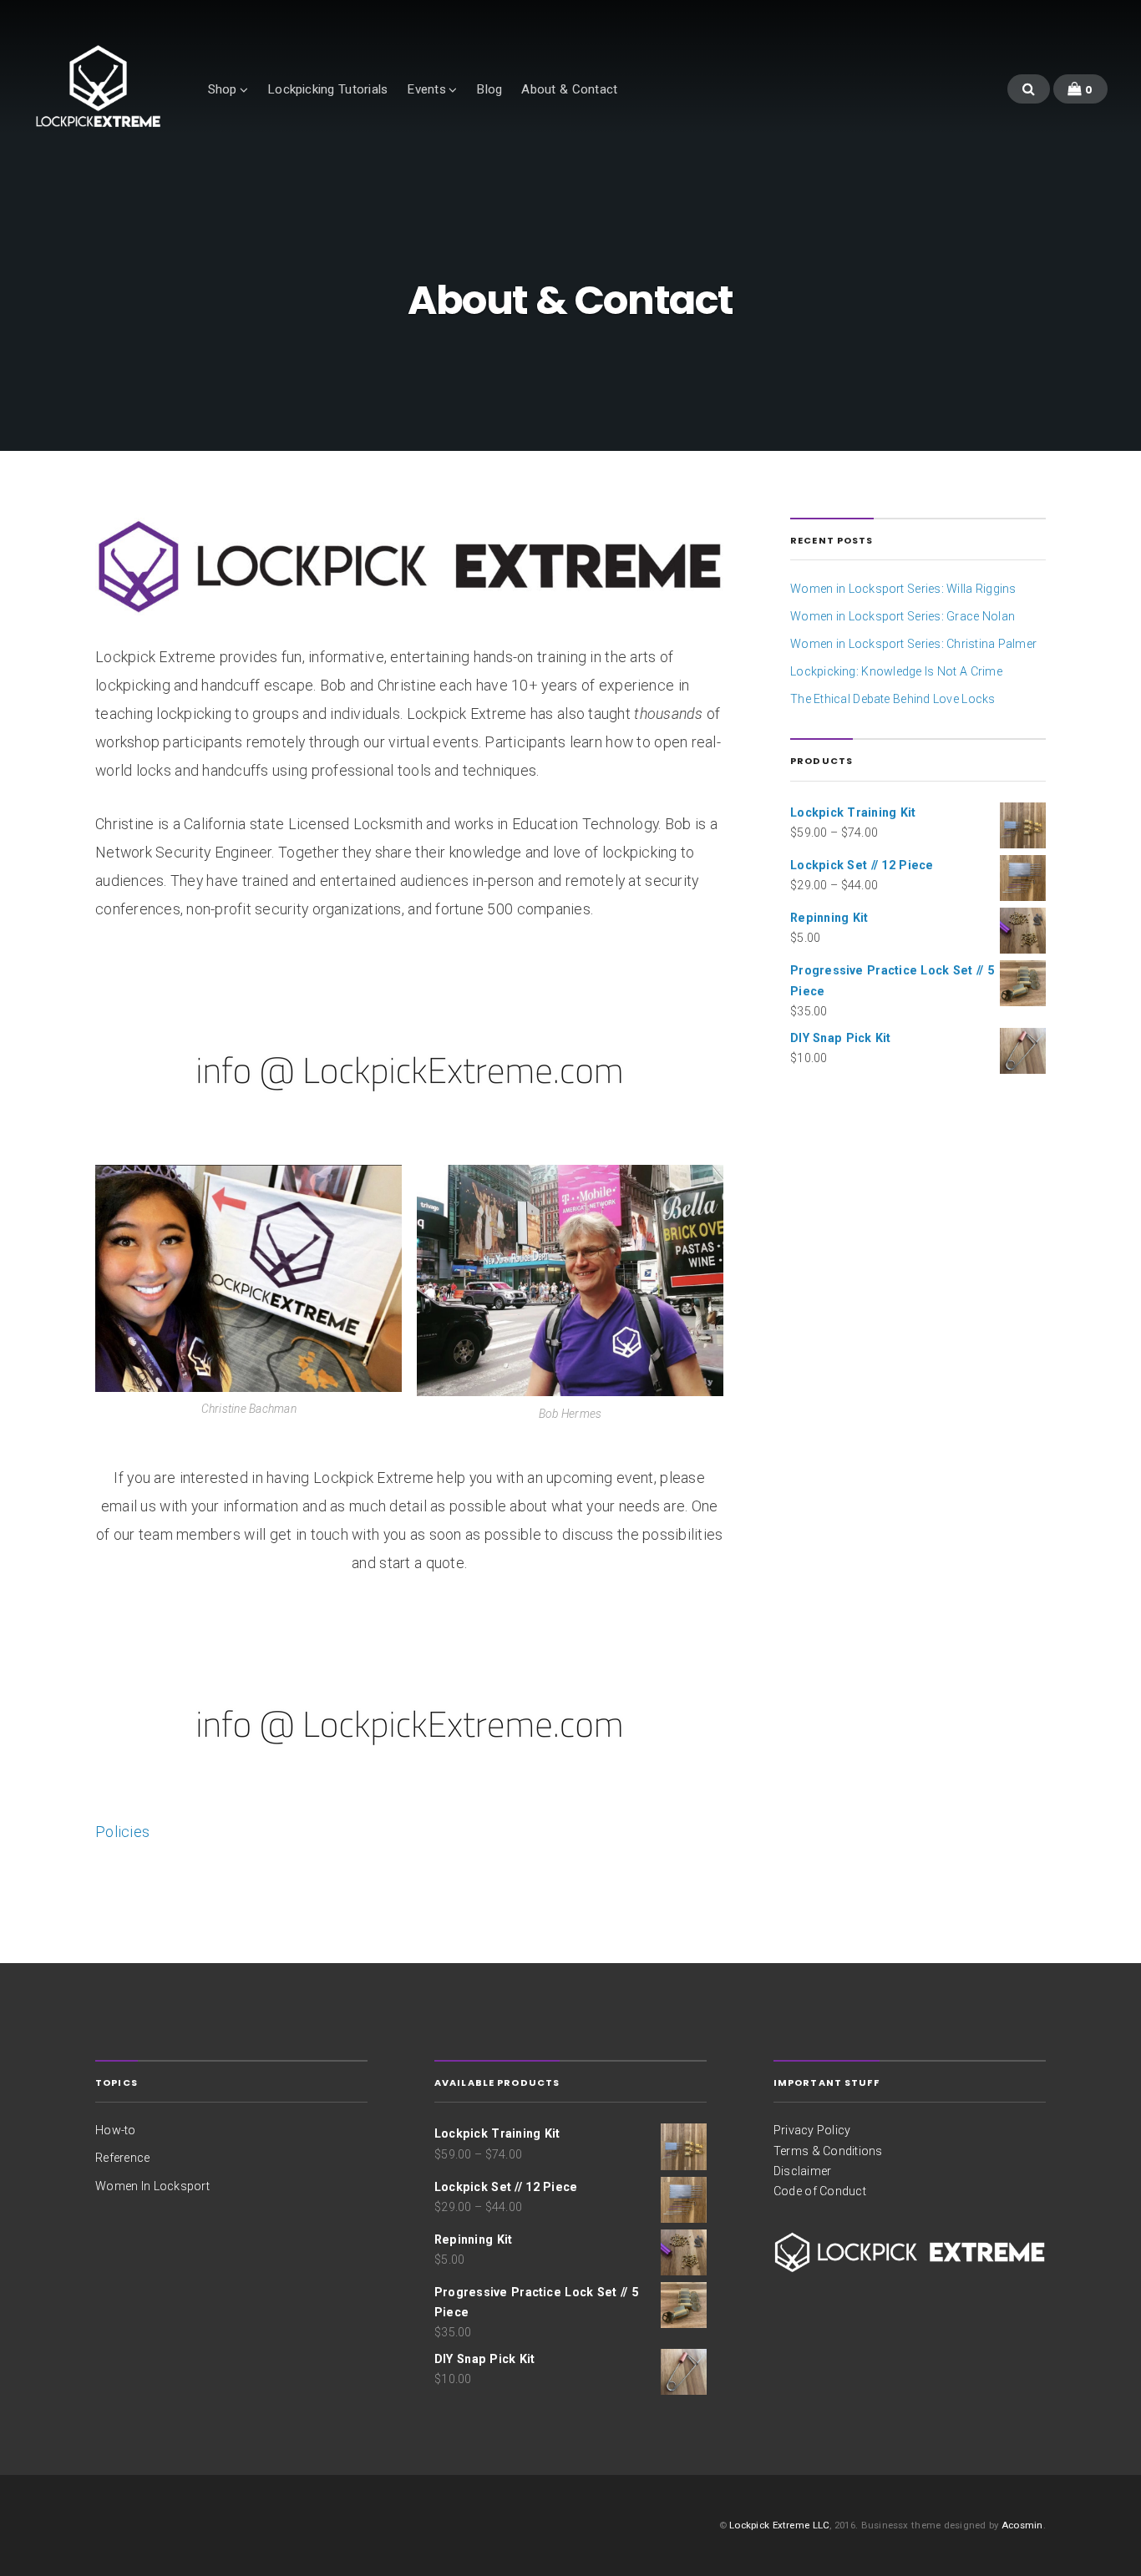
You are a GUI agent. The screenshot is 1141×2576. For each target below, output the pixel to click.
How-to (115, 2130)
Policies (122, 1832)
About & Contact (569, 89)
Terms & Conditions (828, 2151)
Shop (223, 89)
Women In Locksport (152, 2186)
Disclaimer (802, 2171)
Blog (489, 89)
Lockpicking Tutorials (327, 89)
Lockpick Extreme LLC (779, 2525)
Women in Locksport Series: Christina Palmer (913, 644)
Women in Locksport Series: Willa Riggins (903, 589)
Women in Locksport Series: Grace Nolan (903, 616)
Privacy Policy (812, 2130)
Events (426, 89)
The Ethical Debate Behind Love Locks (893, 699)
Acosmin (1022, 2525)
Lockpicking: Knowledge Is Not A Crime (896, 671)
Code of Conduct (820, 2191)
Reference (122, 2158)
